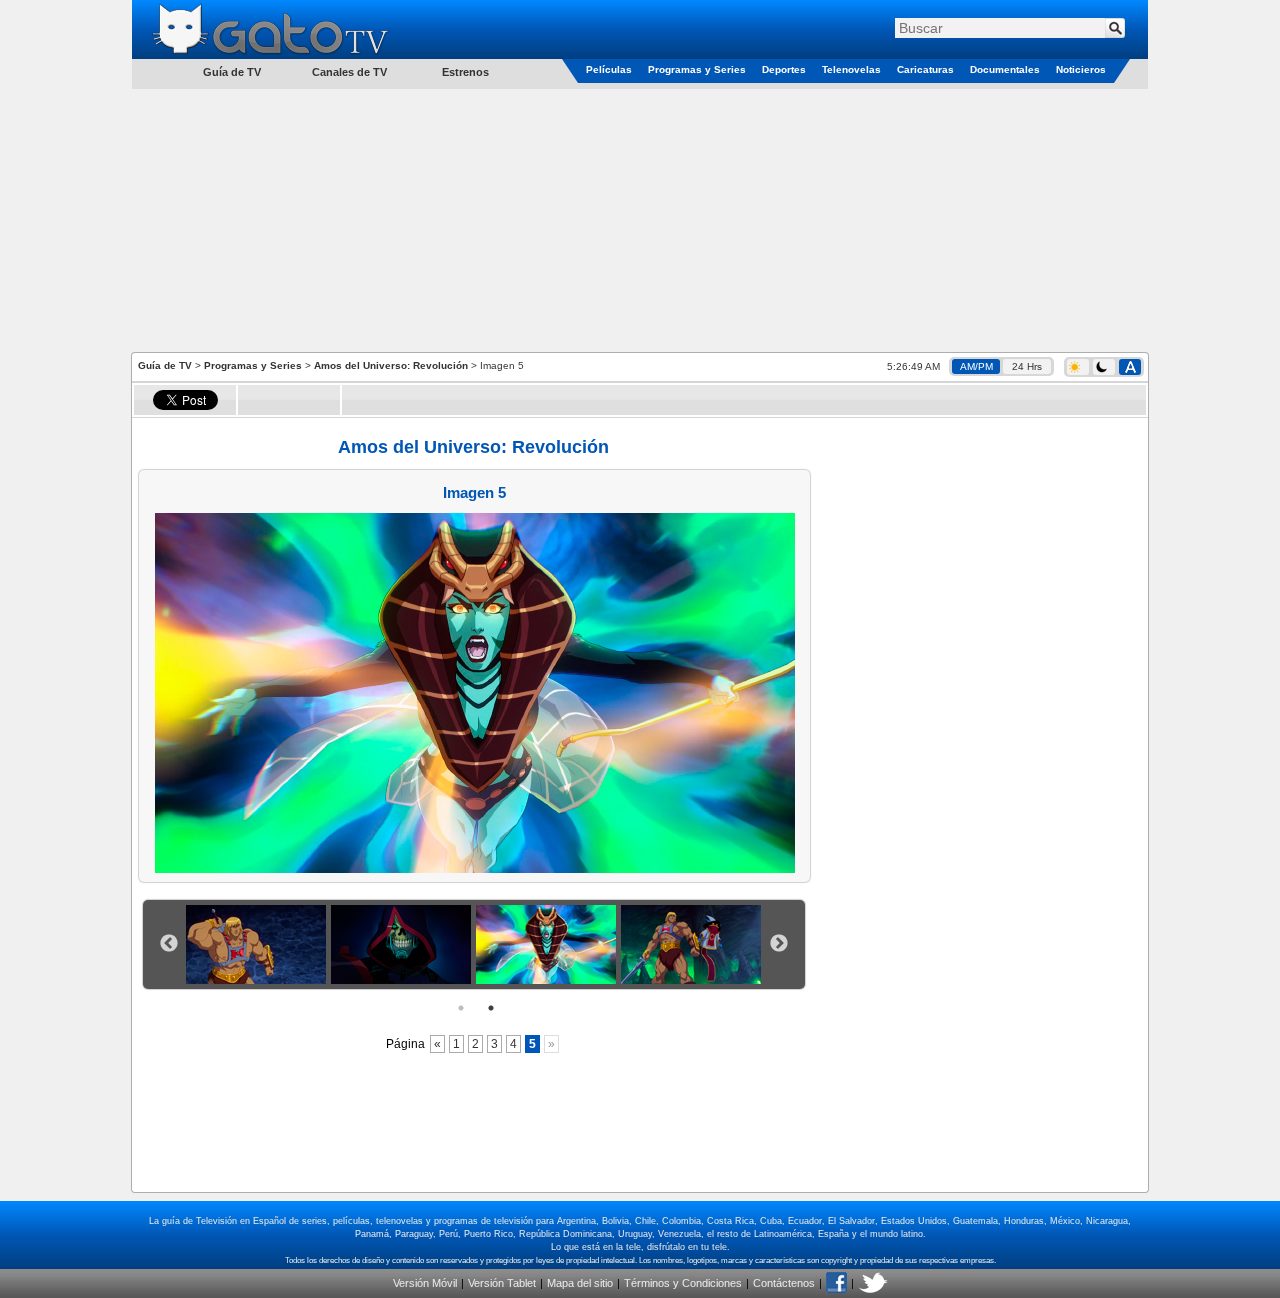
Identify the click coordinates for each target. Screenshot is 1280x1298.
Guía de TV (165, 365)
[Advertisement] (640, 219)
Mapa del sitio (580, 1283)
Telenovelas (851, 69)
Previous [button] (169, 944)
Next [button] (779, 944)
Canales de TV (349, 72)
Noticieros (1081, 69)
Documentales (1005, 69)
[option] (258, 944)
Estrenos (465, 72)
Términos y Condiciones (683, 1283)
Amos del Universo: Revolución (391, 365)
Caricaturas (925, 69)
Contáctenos (784, 1283)
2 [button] (491, 1008)
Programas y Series (697, 69)
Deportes (784, 69)
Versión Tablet (502, 1283)
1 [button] (461, 1008)
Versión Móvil (425, 1283)
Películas (609, 69)
